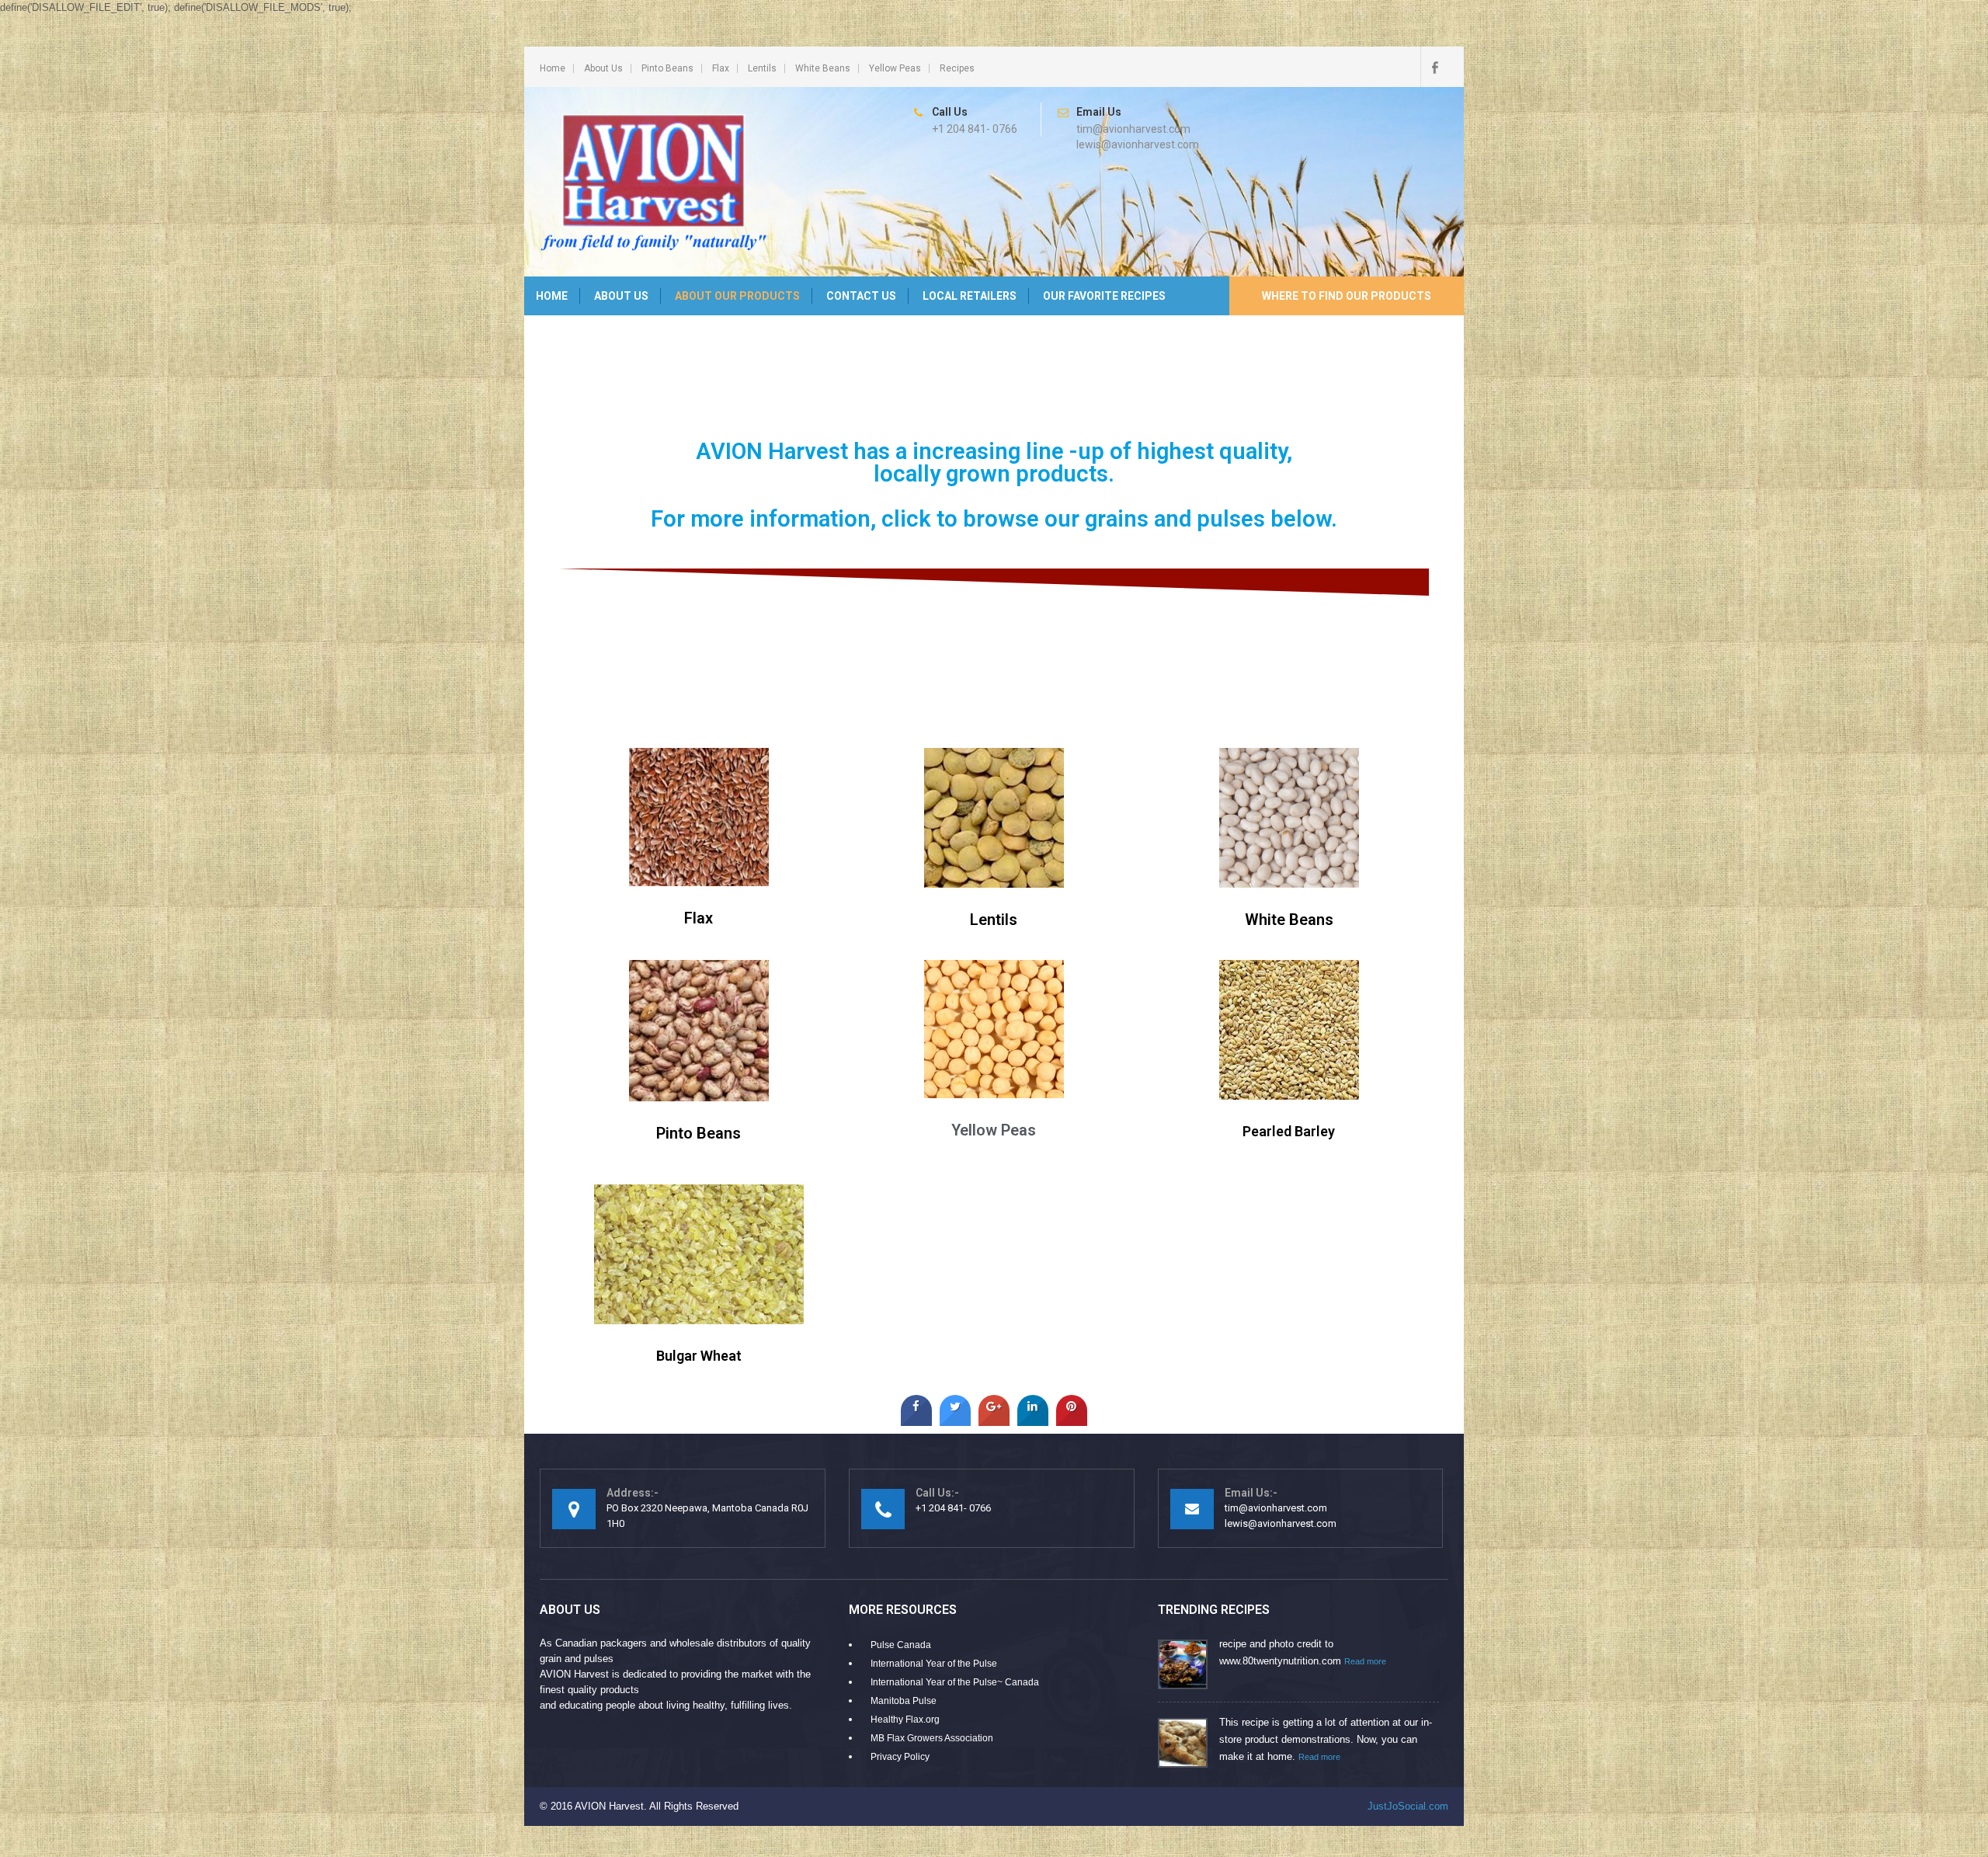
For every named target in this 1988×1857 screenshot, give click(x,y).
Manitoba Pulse (904, 1701)
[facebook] (1434, 67)
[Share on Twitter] (955, 1421)
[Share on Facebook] (916, 1421)
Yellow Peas (895, 68)
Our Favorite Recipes (1104, 296)
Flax (721, 68)
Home (553, 68)
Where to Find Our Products (1347, 296)
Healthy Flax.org (905, 1720)
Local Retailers (970, 296)
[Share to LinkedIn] (1033, 1421)
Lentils (762, 68)
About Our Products (737, 296)
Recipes (957, 68)
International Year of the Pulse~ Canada (955, 1682)
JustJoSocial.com (1408, 1806)
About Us (603, 68)
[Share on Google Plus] (994, 1421)
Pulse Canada (901, 1645)
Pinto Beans (667, 68)
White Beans (823, 68)
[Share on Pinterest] (1072, 1421)
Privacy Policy (900, 1757)
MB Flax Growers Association (932, 1738)
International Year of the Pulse (934, 1664)
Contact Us (861, 296)
